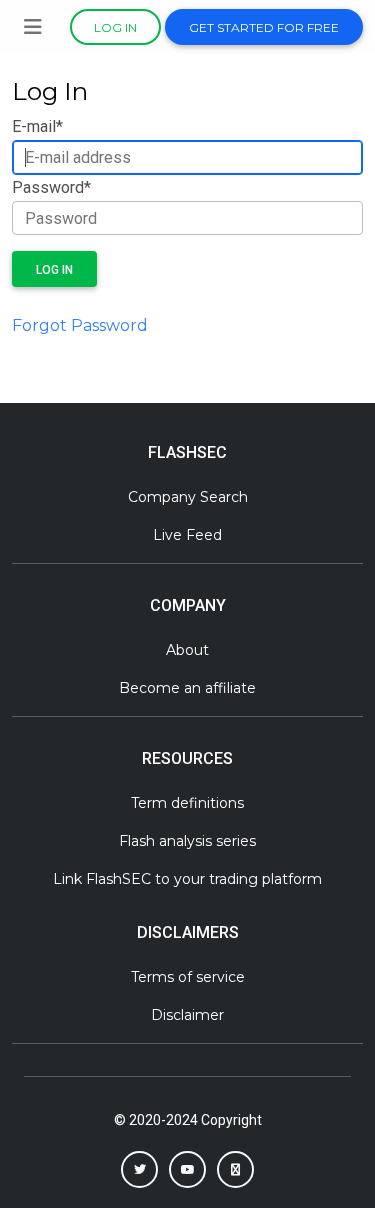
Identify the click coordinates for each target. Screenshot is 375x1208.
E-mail (37, 126)
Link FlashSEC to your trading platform (187, 879)
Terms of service (188, 977)
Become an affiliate (187, 688)
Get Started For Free (264, 27)
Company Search (188, 497)
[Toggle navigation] (33, 27)
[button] (139, 1169)
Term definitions (187, 803)
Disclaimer (187, 1015)
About (187, 650)
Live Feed (187, 535)
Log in (115, 27)
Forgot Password (80, 325)
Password (51, 187)
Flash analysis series (187, 841)
